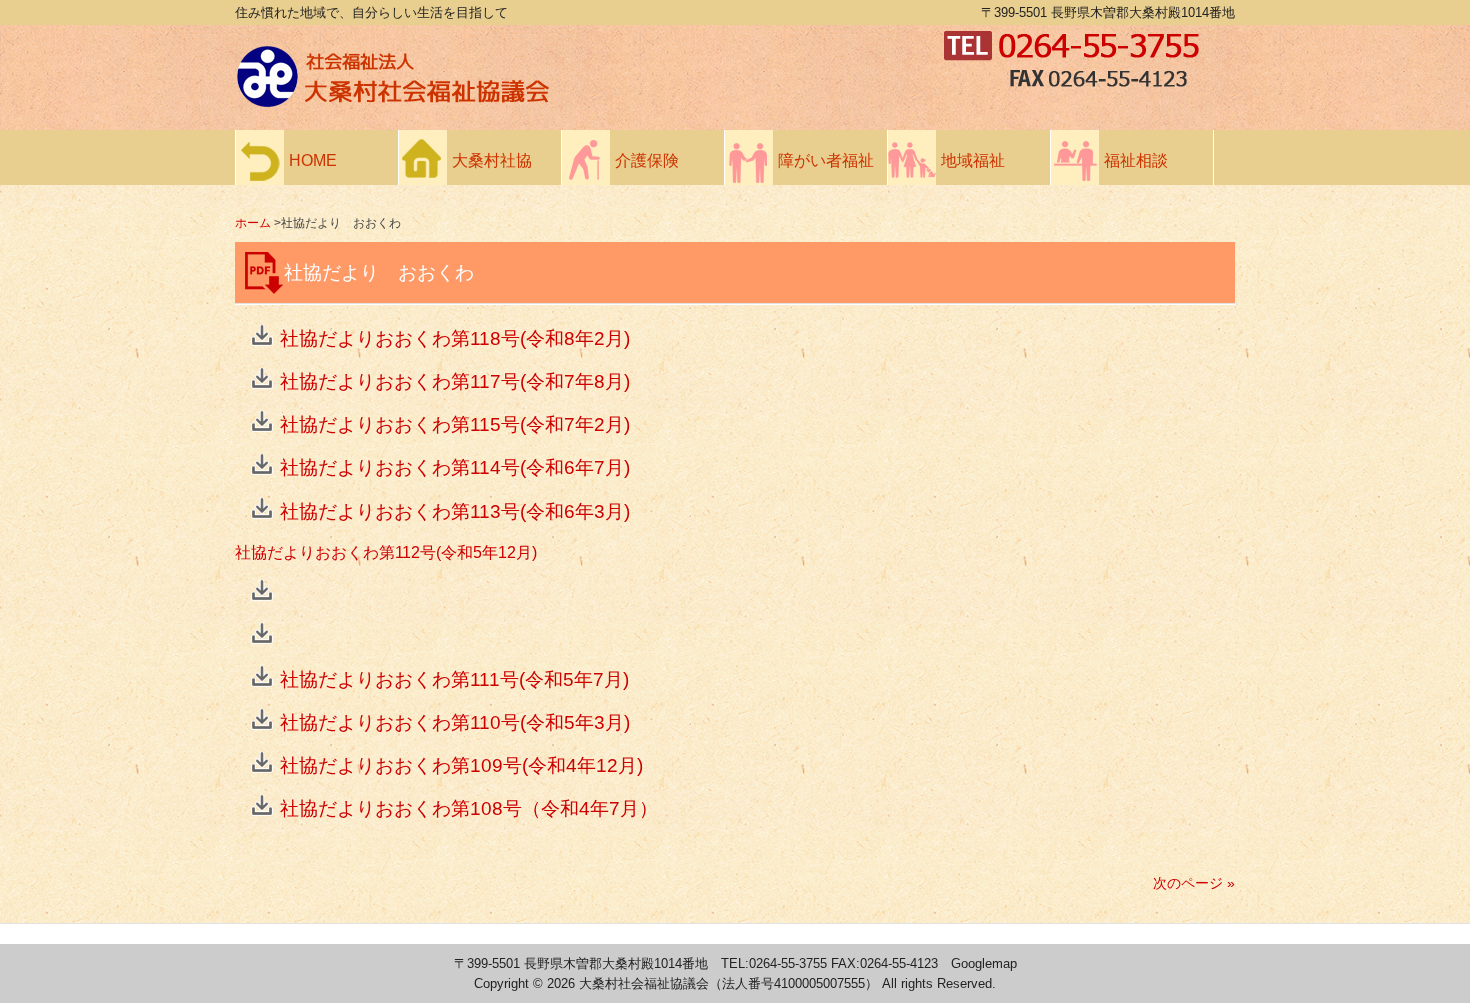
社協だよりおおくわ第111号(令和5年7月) (454, 679)
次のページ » (1194, 883)
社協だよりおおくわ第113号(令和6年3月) (455, 511)
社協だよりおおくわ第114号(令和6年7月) (455, 467)
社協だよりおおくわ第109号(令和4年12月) (461, 765)
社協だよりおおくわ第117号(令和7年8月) (455, 381)
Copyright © (510, 983)
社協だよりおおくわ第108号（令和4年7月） (469, 808)
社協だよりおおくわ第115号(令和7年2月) (455, 424)
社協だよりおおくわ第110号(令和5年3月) (455, 722)
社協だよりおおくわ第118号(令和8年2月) (455, 338)
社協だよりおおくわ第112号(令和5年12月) (386, 552)
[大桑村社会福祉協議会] (585, 102)
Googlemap (984, 963)
